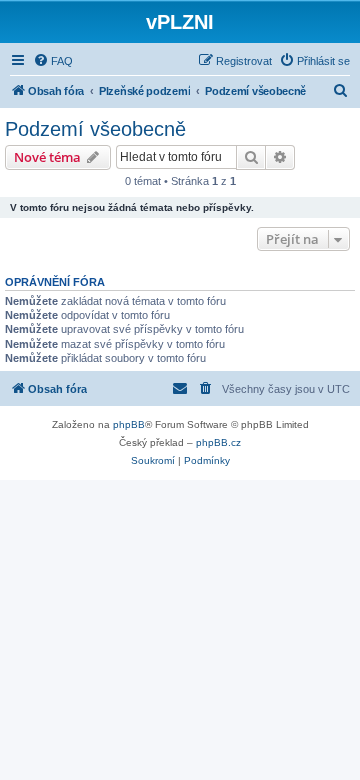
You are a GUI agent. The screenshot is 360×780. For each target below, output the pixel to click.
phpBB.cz (218, 442)
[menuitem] (53, 61)
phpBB (129, 424)
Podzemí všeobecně (95, 129)
